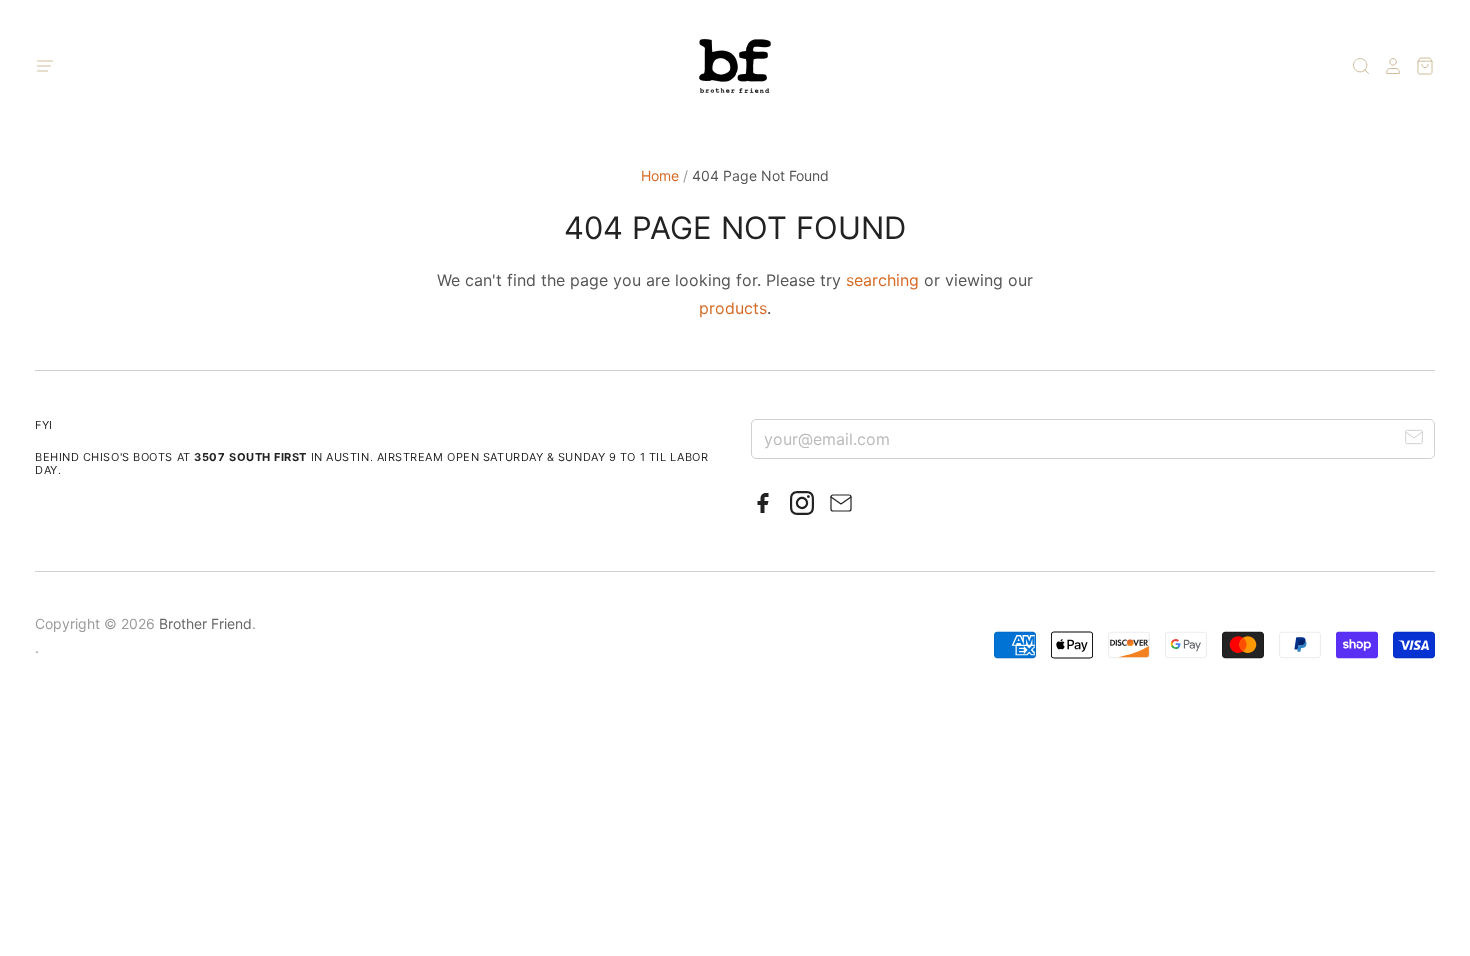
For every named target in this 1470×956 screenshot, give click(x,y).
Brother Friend (205, 623)
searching (882, 280)
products (733, 308)
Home (660, 175)
